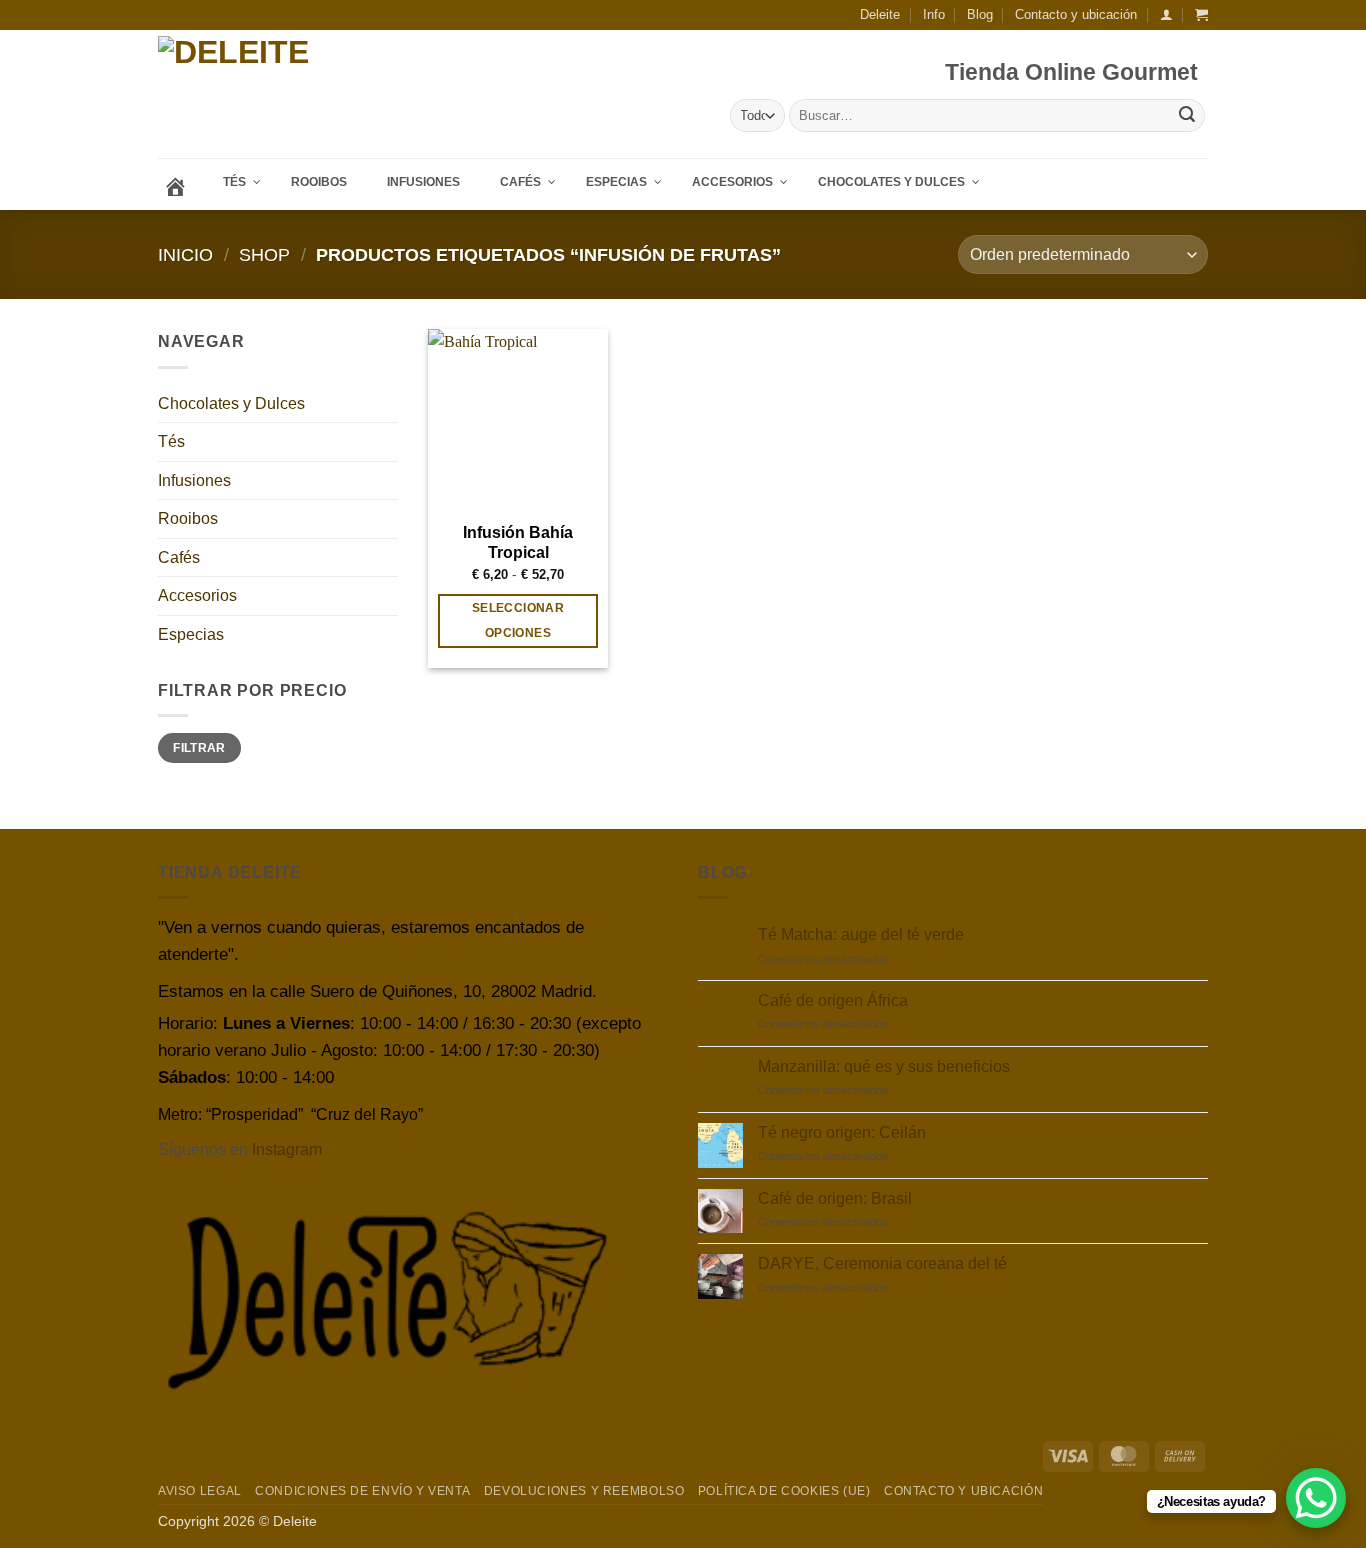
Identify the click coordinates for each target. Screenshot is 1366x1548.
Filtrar (199, 748)
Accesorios (197, 595)
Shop (264, 254)
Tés (171, 441)
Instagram (287, 1149)
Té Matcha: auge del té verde (861, 934)
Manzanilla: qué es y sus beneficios (884, 1066)
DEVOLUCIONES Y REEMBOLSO (584, 1491)
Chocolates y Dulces (231, 403)
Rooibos (188, 518)
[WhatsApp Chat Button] (1316, 1498)
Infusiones (194, 480)
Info (934, 14)
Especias (191, 634)
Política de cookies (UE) (784, 1491)
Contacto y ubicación (1076, 14)
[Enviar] (1187, 116)
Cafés (179, 557)
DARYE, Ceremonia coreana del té (882, 1263)
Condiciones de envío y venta (362, 1491)
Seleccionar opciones (518, 620)
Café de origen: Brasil (835, 1198)
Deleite (880, 14)
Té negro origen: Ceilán (842, 1132)
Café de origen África (833, 1000)
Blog (980, 14)
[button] (1166, 14)
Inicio (185, 254)
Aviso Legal (200, 1491)
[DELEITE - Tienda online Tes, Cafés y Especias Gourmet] (291, 94)
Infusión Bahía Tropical (518, 543)
